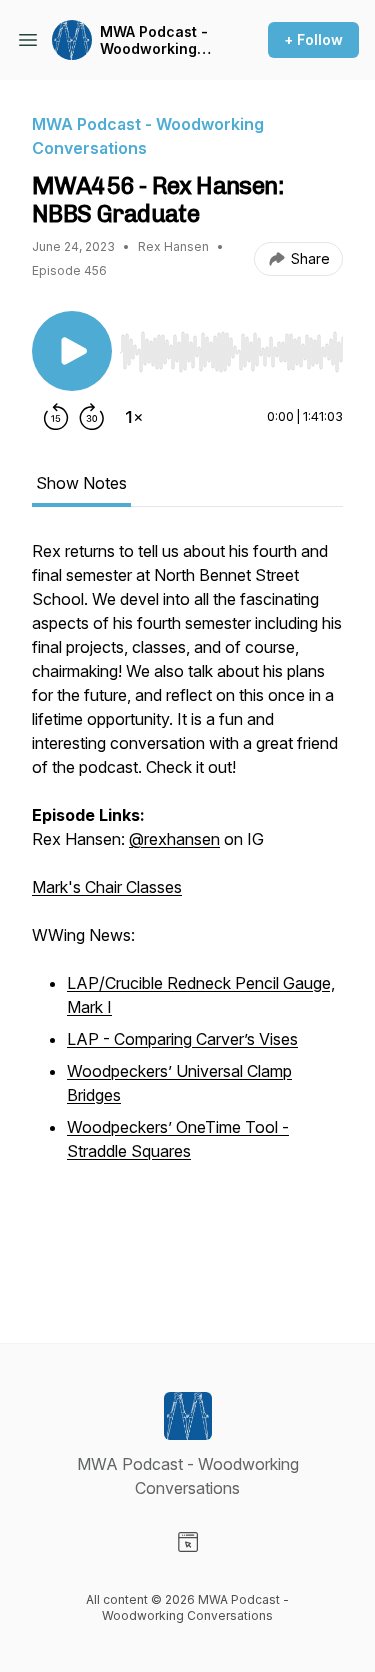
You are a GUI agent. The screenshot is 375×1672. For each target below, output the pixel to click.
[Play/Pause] (72, 351)
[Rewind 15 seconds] (56, 417)
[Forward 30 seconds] (92, 417)
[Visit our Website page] (188, 1542)
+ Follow (313, 39)
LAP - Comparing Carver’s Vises (182, 1039)
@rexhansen (174, 839)
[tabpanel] (187, 909)
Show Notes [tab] (81, 483)
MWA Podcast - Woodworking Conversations (154, 40)
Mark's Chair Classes (107, 887)
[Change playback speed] (134, 417)
